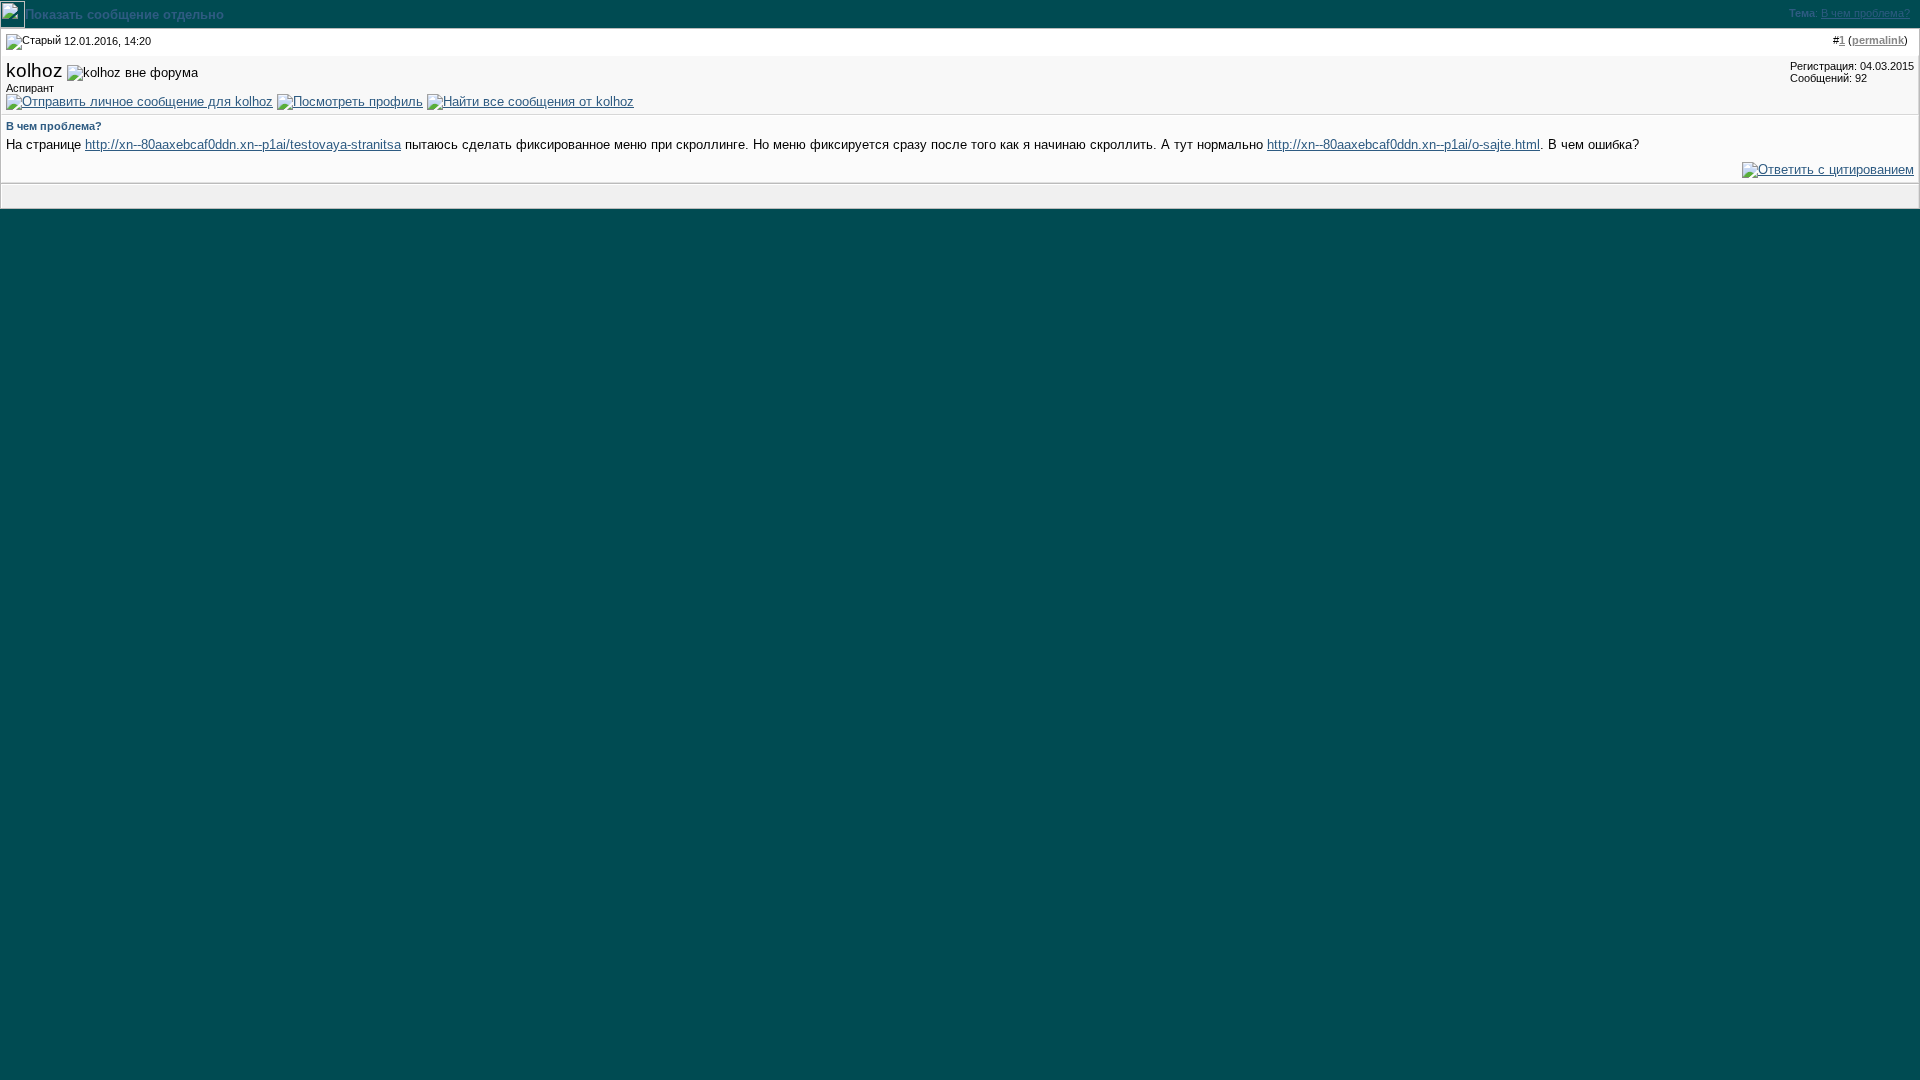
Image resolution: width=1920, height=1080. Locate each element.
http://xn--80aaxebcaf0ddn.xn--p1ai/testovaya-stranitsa (243, 144)
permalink (1878, 40)
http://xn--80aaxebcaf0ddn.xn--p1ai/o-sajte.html (1403, 144)
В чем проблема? (1865, 13)
